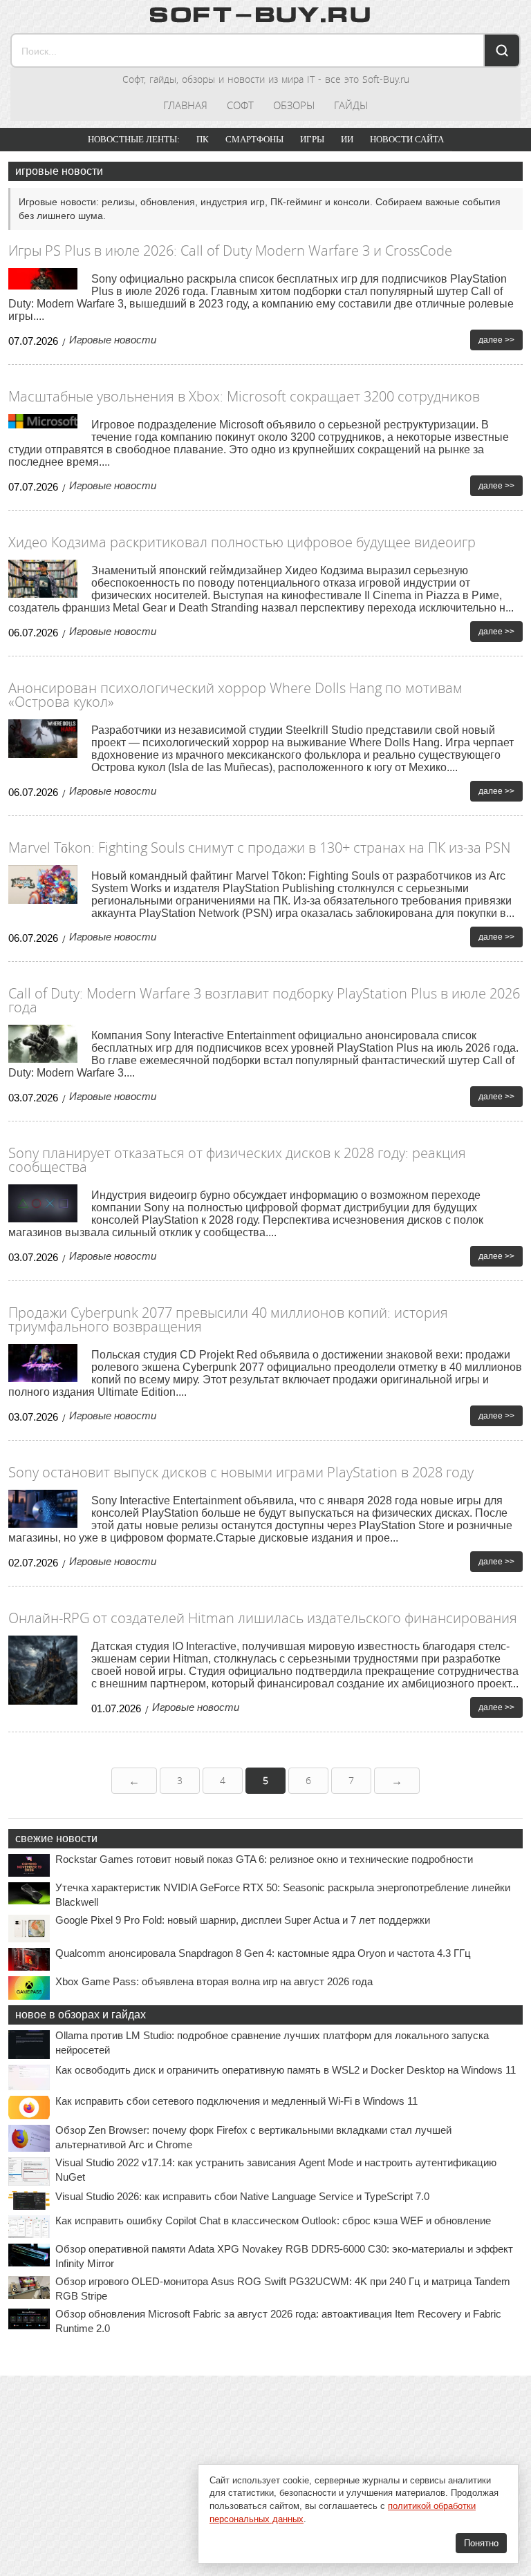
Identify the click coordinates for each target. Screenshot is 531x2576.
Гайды (351, 105)
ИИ (347, 139)
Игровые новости (113, 340)
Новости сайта (407, 139)
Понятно (481, 2543)
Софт (240, 105)
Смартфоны (254, 139)
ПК (203, 139)
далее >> (496, 340)
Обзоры (294, 105)
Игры (312, 139)
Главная (185, 105)
